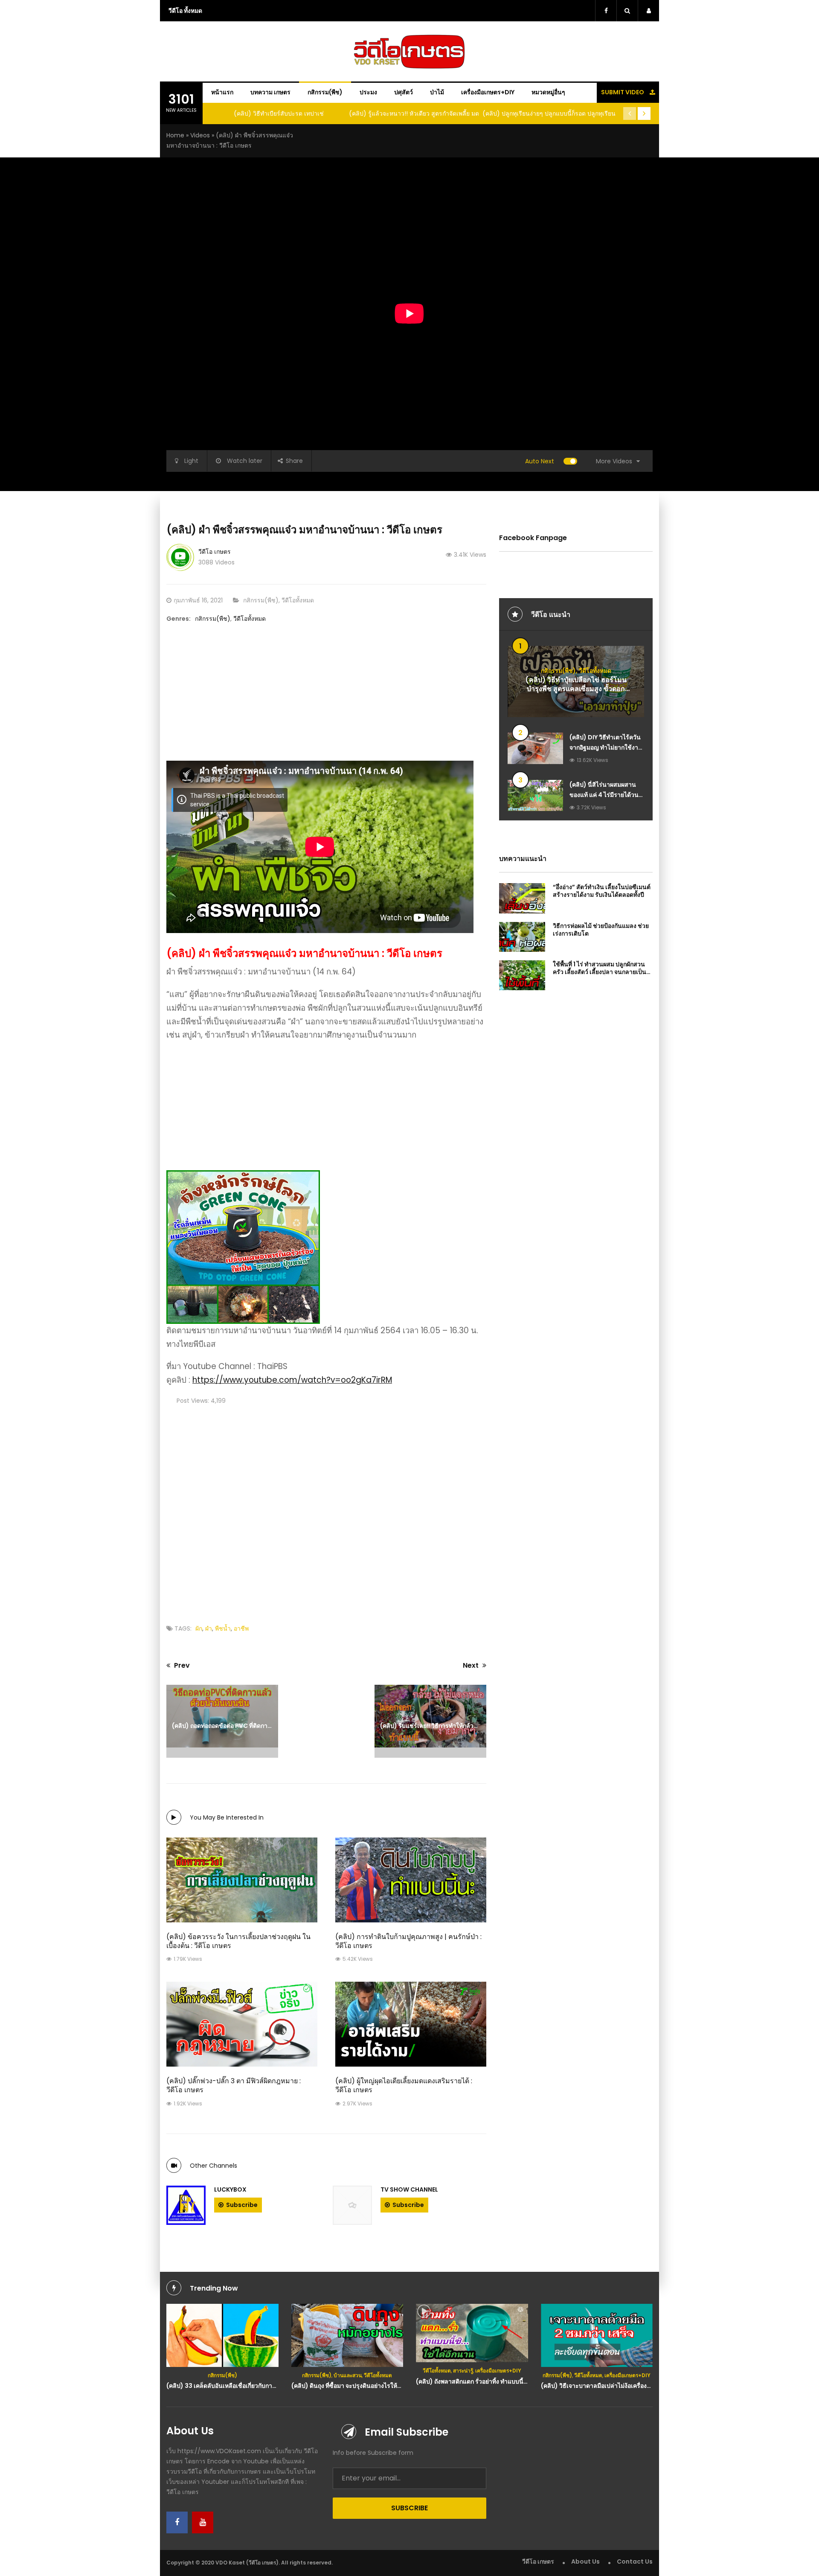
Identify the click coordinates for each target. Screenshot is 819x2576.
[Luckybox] (186, 2205)
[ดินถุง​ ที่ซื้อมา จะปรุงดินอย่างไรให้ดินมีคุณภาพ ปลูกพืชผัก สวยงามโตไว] (347, 2335)
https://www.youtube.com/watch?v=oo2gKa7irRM (292, 1380)
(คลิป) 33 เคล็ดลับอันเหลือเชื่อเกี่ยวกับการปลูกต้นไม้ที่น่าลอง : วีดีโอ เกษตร (263, 2386)
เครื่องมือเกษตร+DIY (488, 92)
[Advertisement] (326, 701)
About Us (585, 2561)
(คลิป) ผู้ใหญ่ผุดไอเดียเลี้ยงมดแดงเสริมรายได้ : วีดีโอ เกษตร (404, 2085)
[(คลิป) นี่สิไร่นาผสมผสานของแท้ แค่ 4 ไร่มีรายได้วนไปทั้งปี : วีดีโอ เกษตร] (535, 795)
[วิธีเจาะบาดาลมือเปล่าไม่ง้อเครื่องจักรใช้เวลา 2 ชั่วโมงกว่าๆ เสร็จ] (597, 2335)
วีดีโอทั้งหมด (298, 600)
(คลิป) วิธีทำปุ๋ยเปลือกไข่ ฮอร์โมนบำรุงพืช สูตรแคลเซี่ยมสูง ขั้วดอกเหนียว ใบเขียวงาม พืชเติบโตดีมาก (576, 689)
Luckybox (230, 2189)
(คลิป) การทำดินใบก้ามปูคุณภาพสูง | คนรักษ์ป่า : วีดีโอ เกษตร (408, 1941)
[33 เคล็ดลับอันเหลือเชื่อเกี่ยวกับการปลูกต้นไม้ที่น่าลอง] (222, 2335)
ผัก (199, 1628)
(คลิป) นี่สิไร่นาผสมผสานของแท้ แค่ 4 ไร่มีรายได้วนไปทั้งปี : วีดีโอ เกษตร (604, 795)
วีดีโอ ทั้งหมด (185, 11)
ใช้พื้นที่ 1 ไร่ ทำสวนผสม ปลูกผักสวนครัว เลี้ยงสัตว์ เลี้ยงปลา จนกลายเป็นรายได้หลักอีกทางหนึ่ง (600, 972)
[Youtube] (203, 2522)
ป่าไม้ (437, 92)
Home (175, 135)
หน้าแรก (222, 92)
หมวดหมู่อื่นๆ (548, 92)
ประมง (368, 92)
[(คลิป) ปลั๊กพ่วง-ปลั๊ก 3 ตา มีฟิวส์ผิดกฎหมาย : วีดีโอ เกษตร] (242, 2024)
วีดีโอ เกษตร (215, 552)
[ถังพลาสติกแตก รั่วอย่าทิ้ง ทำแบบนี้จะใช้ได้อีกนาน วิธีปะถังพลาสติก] (472, 2333)
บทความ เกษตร (270, 92)
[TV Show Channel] (352, 2205)
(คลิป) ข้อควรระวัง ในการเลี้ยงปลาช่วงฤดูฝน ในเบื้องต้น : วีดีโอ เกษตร (238, 1941)
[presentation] (630, 113)
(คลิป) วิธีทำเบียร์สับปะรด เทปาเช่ (279, 113)
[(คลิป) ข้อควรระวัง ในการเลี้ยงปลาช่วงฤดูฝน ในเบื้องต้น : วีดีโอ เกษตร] (242, 1880)
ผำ (209, 1628)
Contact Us (635, 2561)
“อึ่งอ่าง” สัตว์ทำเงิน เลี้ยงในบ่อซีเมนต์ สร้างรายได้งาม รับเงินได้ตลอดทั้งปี (602, 891)
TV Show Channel (409, 2189)
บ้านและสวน (348, 2375)
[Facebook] (177, 2522)
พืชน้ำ (223, 1628)
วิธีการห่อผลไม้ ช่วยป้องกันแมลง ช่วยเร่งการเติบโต (601, 930)
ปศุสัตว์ (404, 92)
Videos (200, 135)
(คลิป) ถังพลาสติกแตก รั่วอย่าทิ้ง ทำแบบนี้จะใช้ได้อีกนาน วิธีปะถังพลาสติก (512, 2381)
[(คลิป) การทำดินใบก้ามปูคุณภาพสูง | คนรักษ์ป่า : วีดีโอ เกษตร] (411, 1880)
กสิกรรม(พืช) (325, 92)
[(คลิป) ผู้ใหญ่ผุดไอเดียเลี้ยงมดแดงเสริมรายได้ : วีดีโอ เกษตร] (411, 2024)
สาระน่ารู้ (463, 2371)
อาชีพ (241, 1628)
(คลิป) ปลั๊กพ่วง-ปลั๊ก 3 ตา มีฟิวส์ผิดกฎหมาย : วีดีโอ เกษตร (234, 2085)
